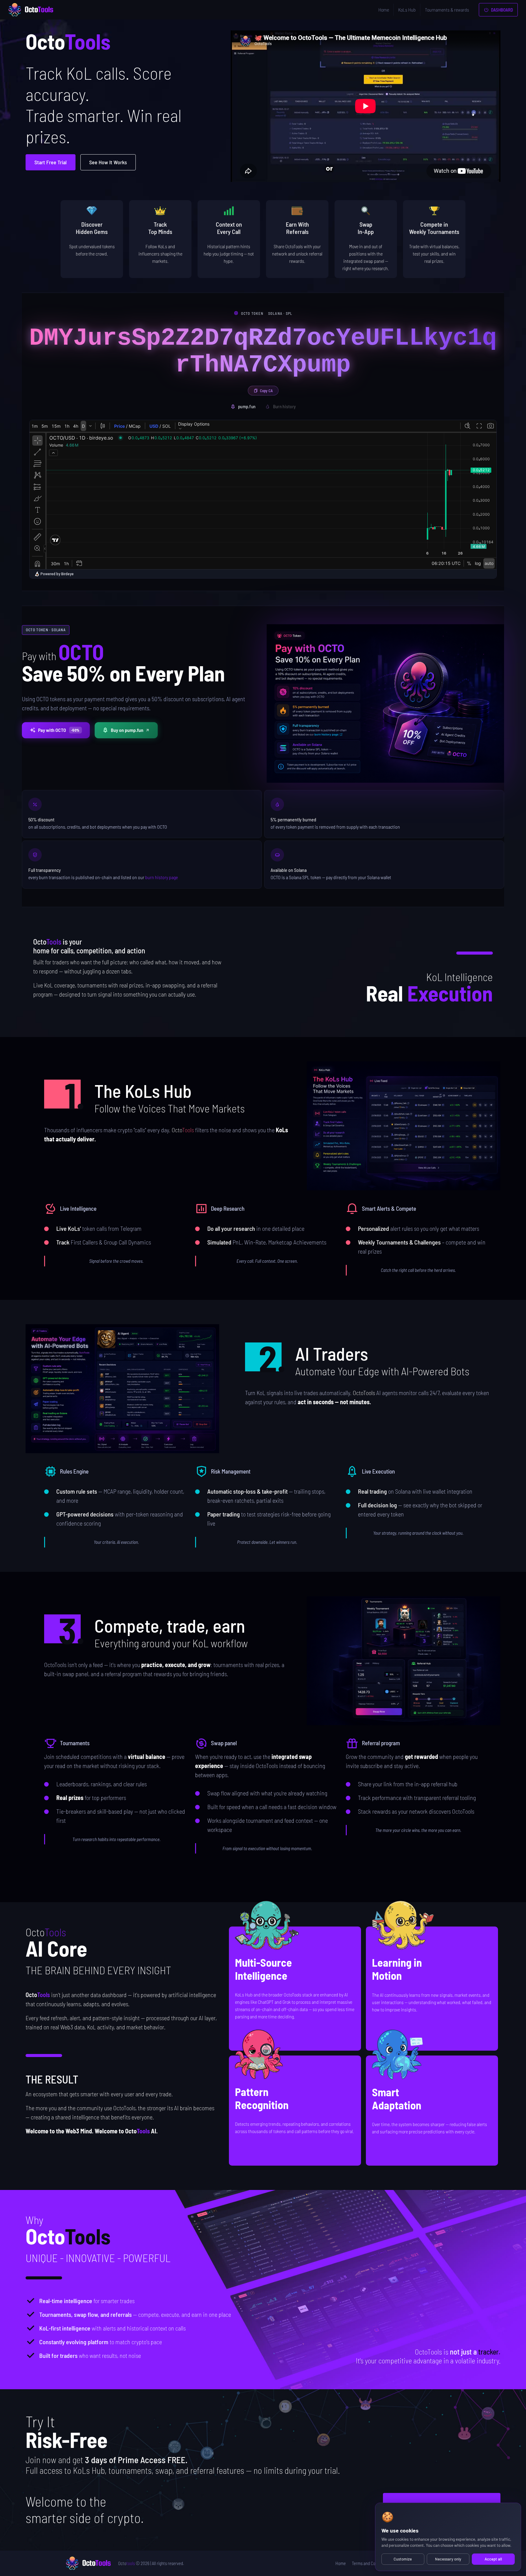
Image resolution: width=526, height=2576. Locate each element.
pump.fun (247, 406)
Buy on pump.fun (127, 730)
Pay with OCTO (59, 730)
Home (384, 10)
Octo (126, 2563)
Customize (403, 2559)
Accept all (493, 2559)
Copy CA (266, 391)
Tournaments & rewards (447, 10)
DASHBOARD (501, 10)
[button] (404, 1126)
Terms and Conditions (370, 2563)
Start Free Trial (51, 162)
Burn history (284, 406)
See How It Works (108, 162)
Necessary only (448, 2559)
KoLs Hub (407, 10)
